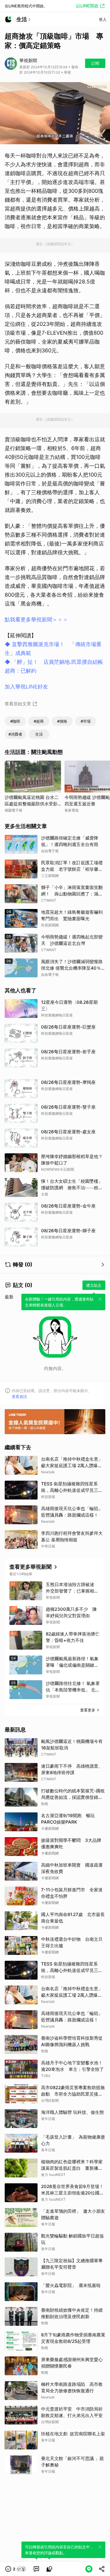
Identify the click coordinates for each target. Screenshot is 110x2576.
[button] (16, 2569)
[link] (36, 2569)
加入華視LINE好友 (26, 687)
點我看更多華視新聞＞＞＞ (36, 619)
